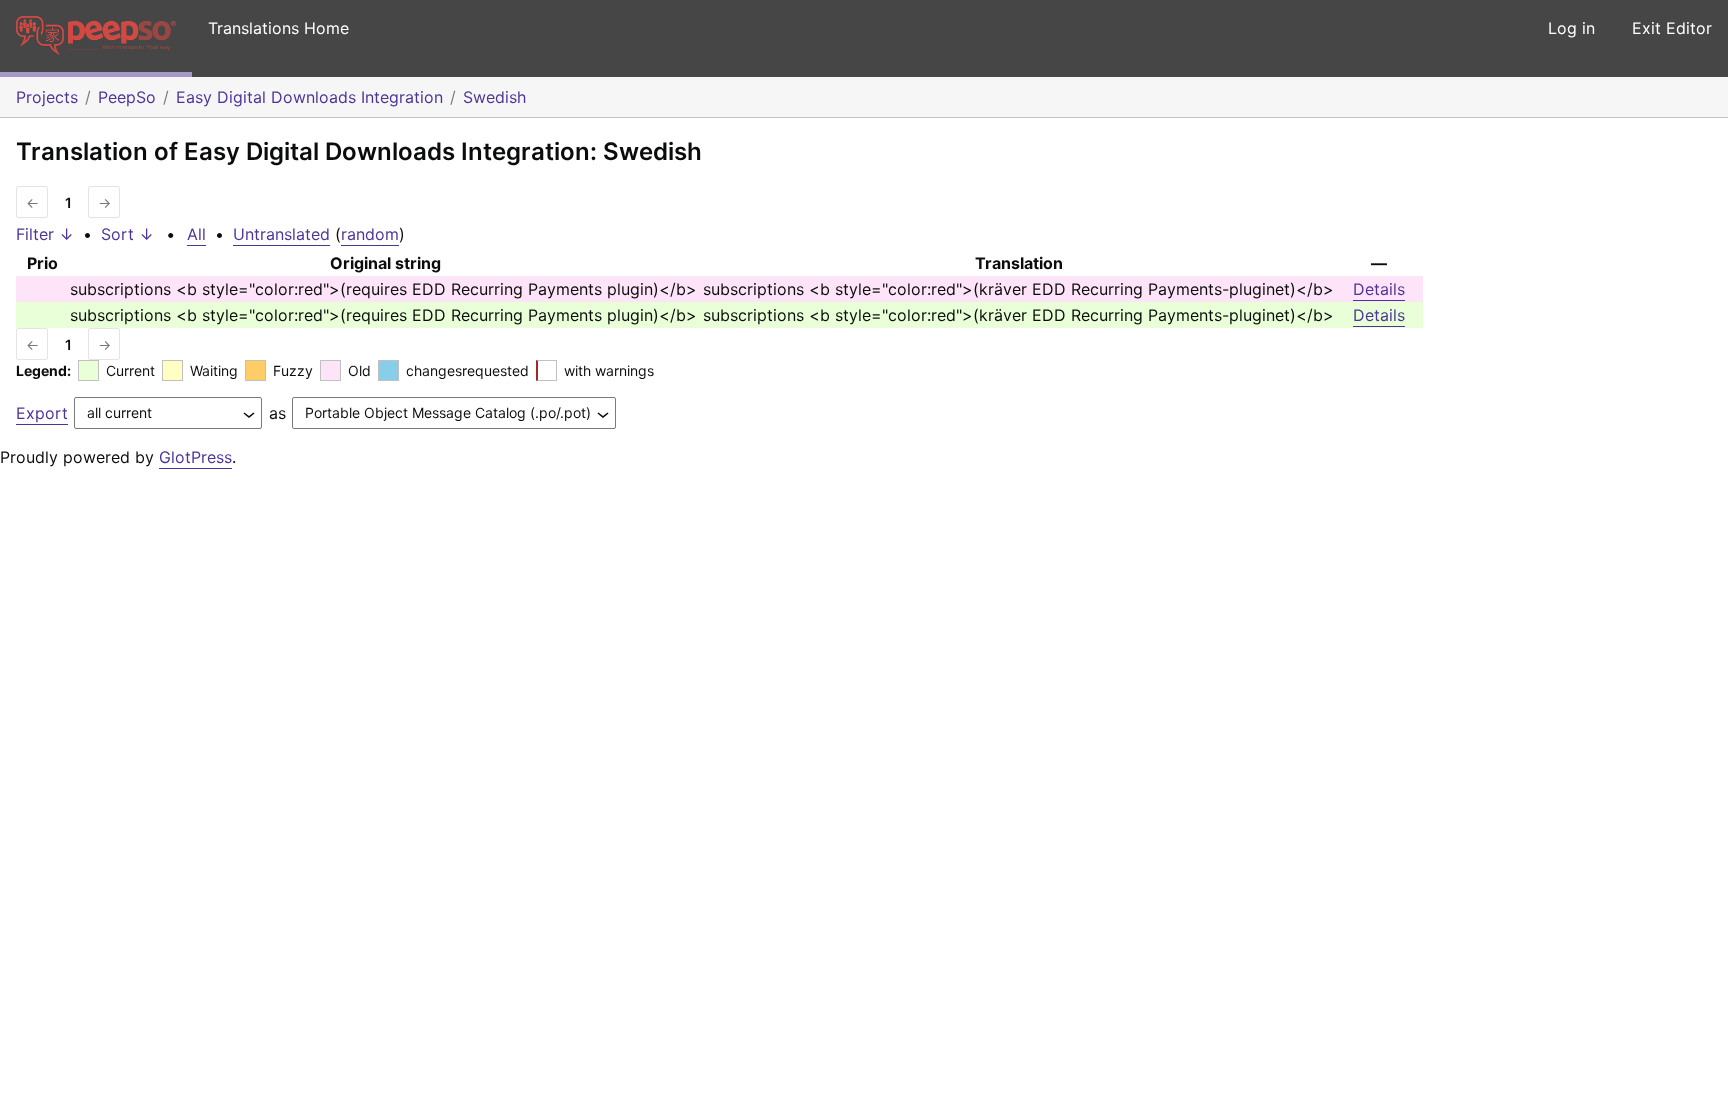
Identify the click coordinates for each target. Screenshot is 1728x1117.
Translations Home (278, 28)
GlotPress (195, 457)
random (370, 234)
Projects (47, 97)
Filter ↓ (45, 234)
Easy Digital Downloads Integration (309, 97)
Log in (1571, 28)
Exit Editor (1672, 28)
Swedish (494, 97)
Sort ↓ (127, 234)
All (196, 234)
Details (1379, 289)
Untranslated (281, 234)
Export (42, 413)
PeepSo (127, 97)
